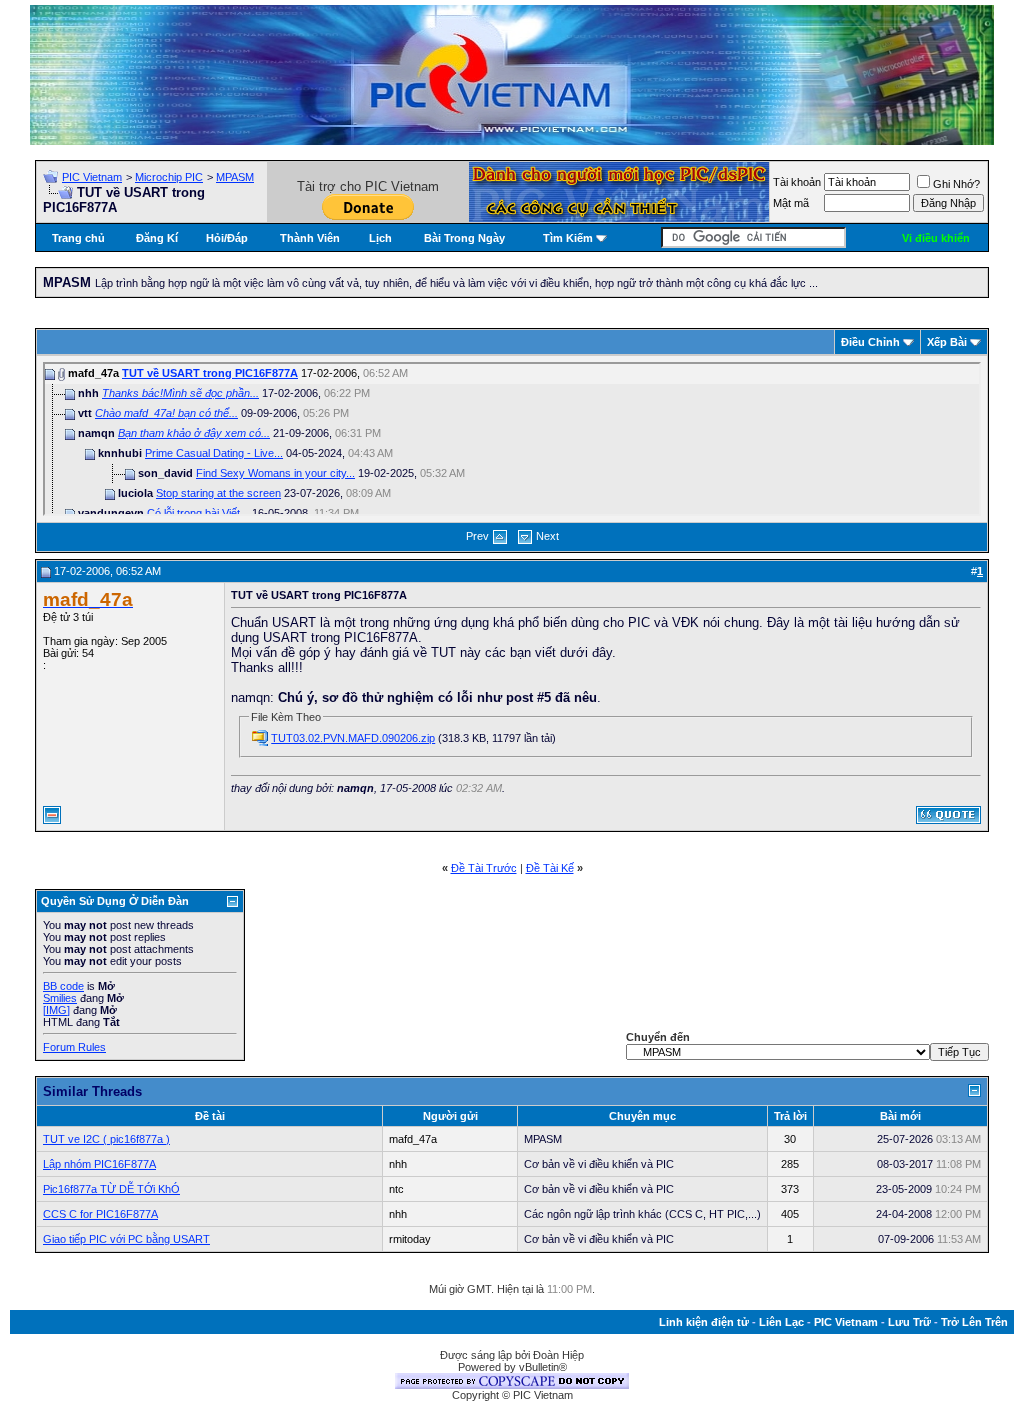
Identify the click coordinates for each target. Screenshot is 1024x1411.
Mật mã (791, 203)
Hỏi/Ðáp (227, 238)
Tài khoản (797, 182)
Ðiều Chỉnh (870, 342)
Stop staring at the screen (218, 493)
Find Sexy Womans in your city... (275, 473)
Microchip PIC (169, 177)
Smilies (60, 998)
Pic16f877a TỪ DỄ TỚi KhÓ (111, 1189)
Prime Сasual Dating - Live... (214, 453)
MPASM (235, 177)
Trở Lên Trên (974, 1322)
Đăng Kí (157, 238)
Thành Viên (310, 238)
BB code (63, 986)
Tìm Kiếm (568, 238)
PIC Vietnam (92, 177)
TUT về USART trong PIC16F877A (210, 373)
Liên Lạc (781, 1322)
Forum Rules (74, 1047)
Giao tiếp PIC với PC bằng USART (126, 1239)
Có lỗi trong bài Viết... (198, 513)
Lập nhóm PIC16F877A (99, 1164)
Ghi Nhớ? (956, 184)
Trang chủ (78, 238)
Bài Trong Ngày (464, 238)
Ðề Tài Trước (484, 868)
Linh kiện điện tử (704, 1322)
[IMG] (56, 1010)
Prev (477, 536)
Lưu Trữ (909, 1322)
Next (547, 536)
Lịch (380, 238)
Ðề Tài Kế (550, 868)
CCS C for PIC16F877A (100, 1214)
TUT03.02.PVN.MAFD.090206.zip (353, 738)
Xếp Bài (947, 342)
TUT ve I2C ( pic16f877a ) (106, 1139)
